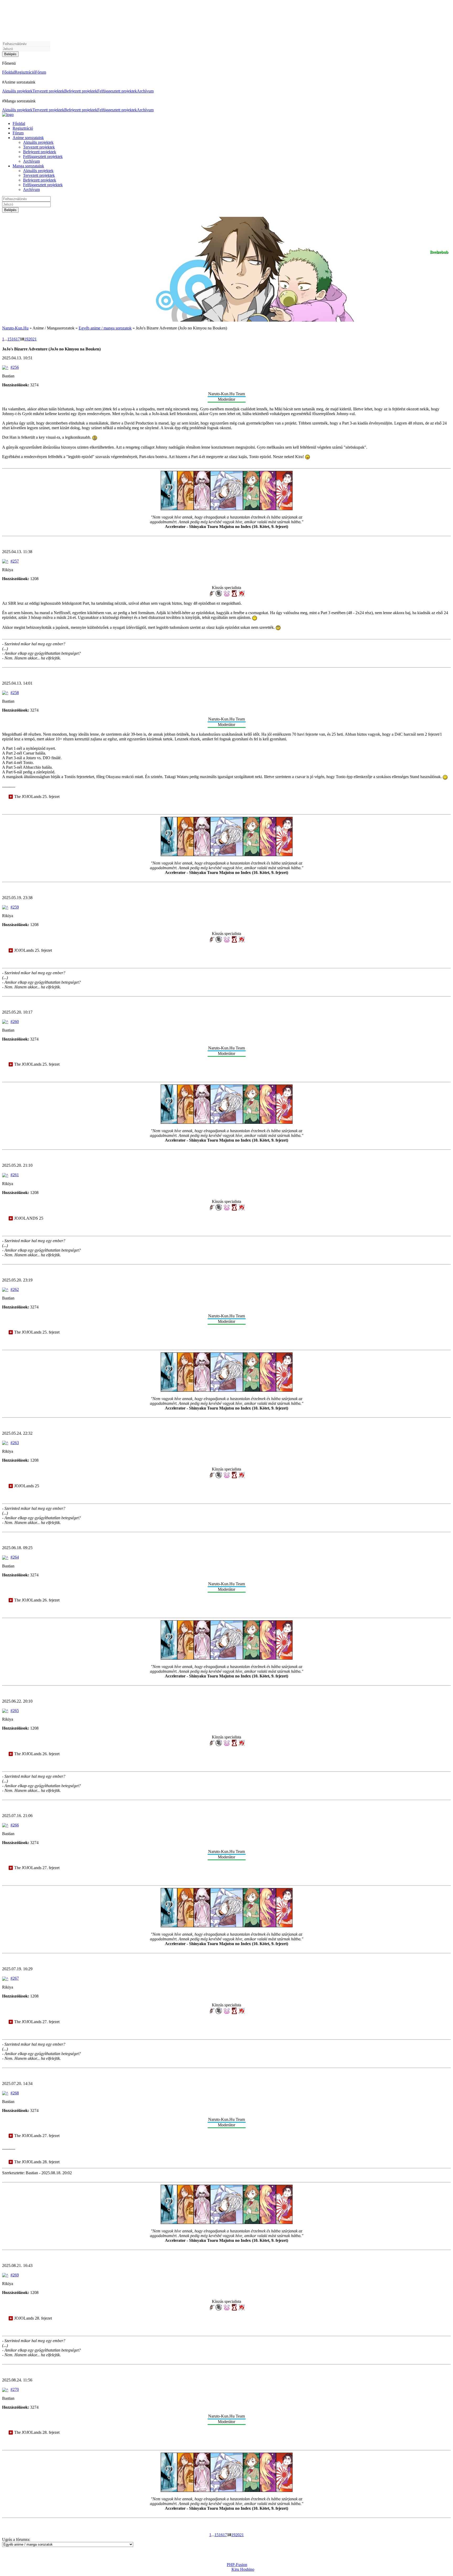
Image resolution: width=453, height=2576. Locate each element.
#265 (15, 1711)
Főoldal (8, 72)
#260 (15, 1022)
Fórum (41, 72)
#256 (15, 367)
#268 (15, 2093)
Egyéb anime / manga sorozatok (105, 328)
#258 (15, 693)
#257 (15, 561)
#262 (15, 1289)
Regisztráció (25, 72)
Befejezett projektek (81, 91)
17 (18, 339)
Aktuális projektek (17, 91)
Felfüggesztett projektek (117, 91)
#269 (15, 2275)
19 (26, 339)
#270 (15, 2389)
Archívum (145, 91)
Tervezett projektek (48, 91)
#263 (15, 1443)
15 (9, 339)
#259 (15, 907)
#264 (15, 1557)
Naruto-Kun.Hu (15, 328)
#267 (15, 1978)
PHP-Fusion (237, 2565)
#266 (15, 1825)
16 (14, 339)
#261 (15, 1175)
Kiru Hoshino (243, 2569)
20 (30, 339)
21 (35, 339)
